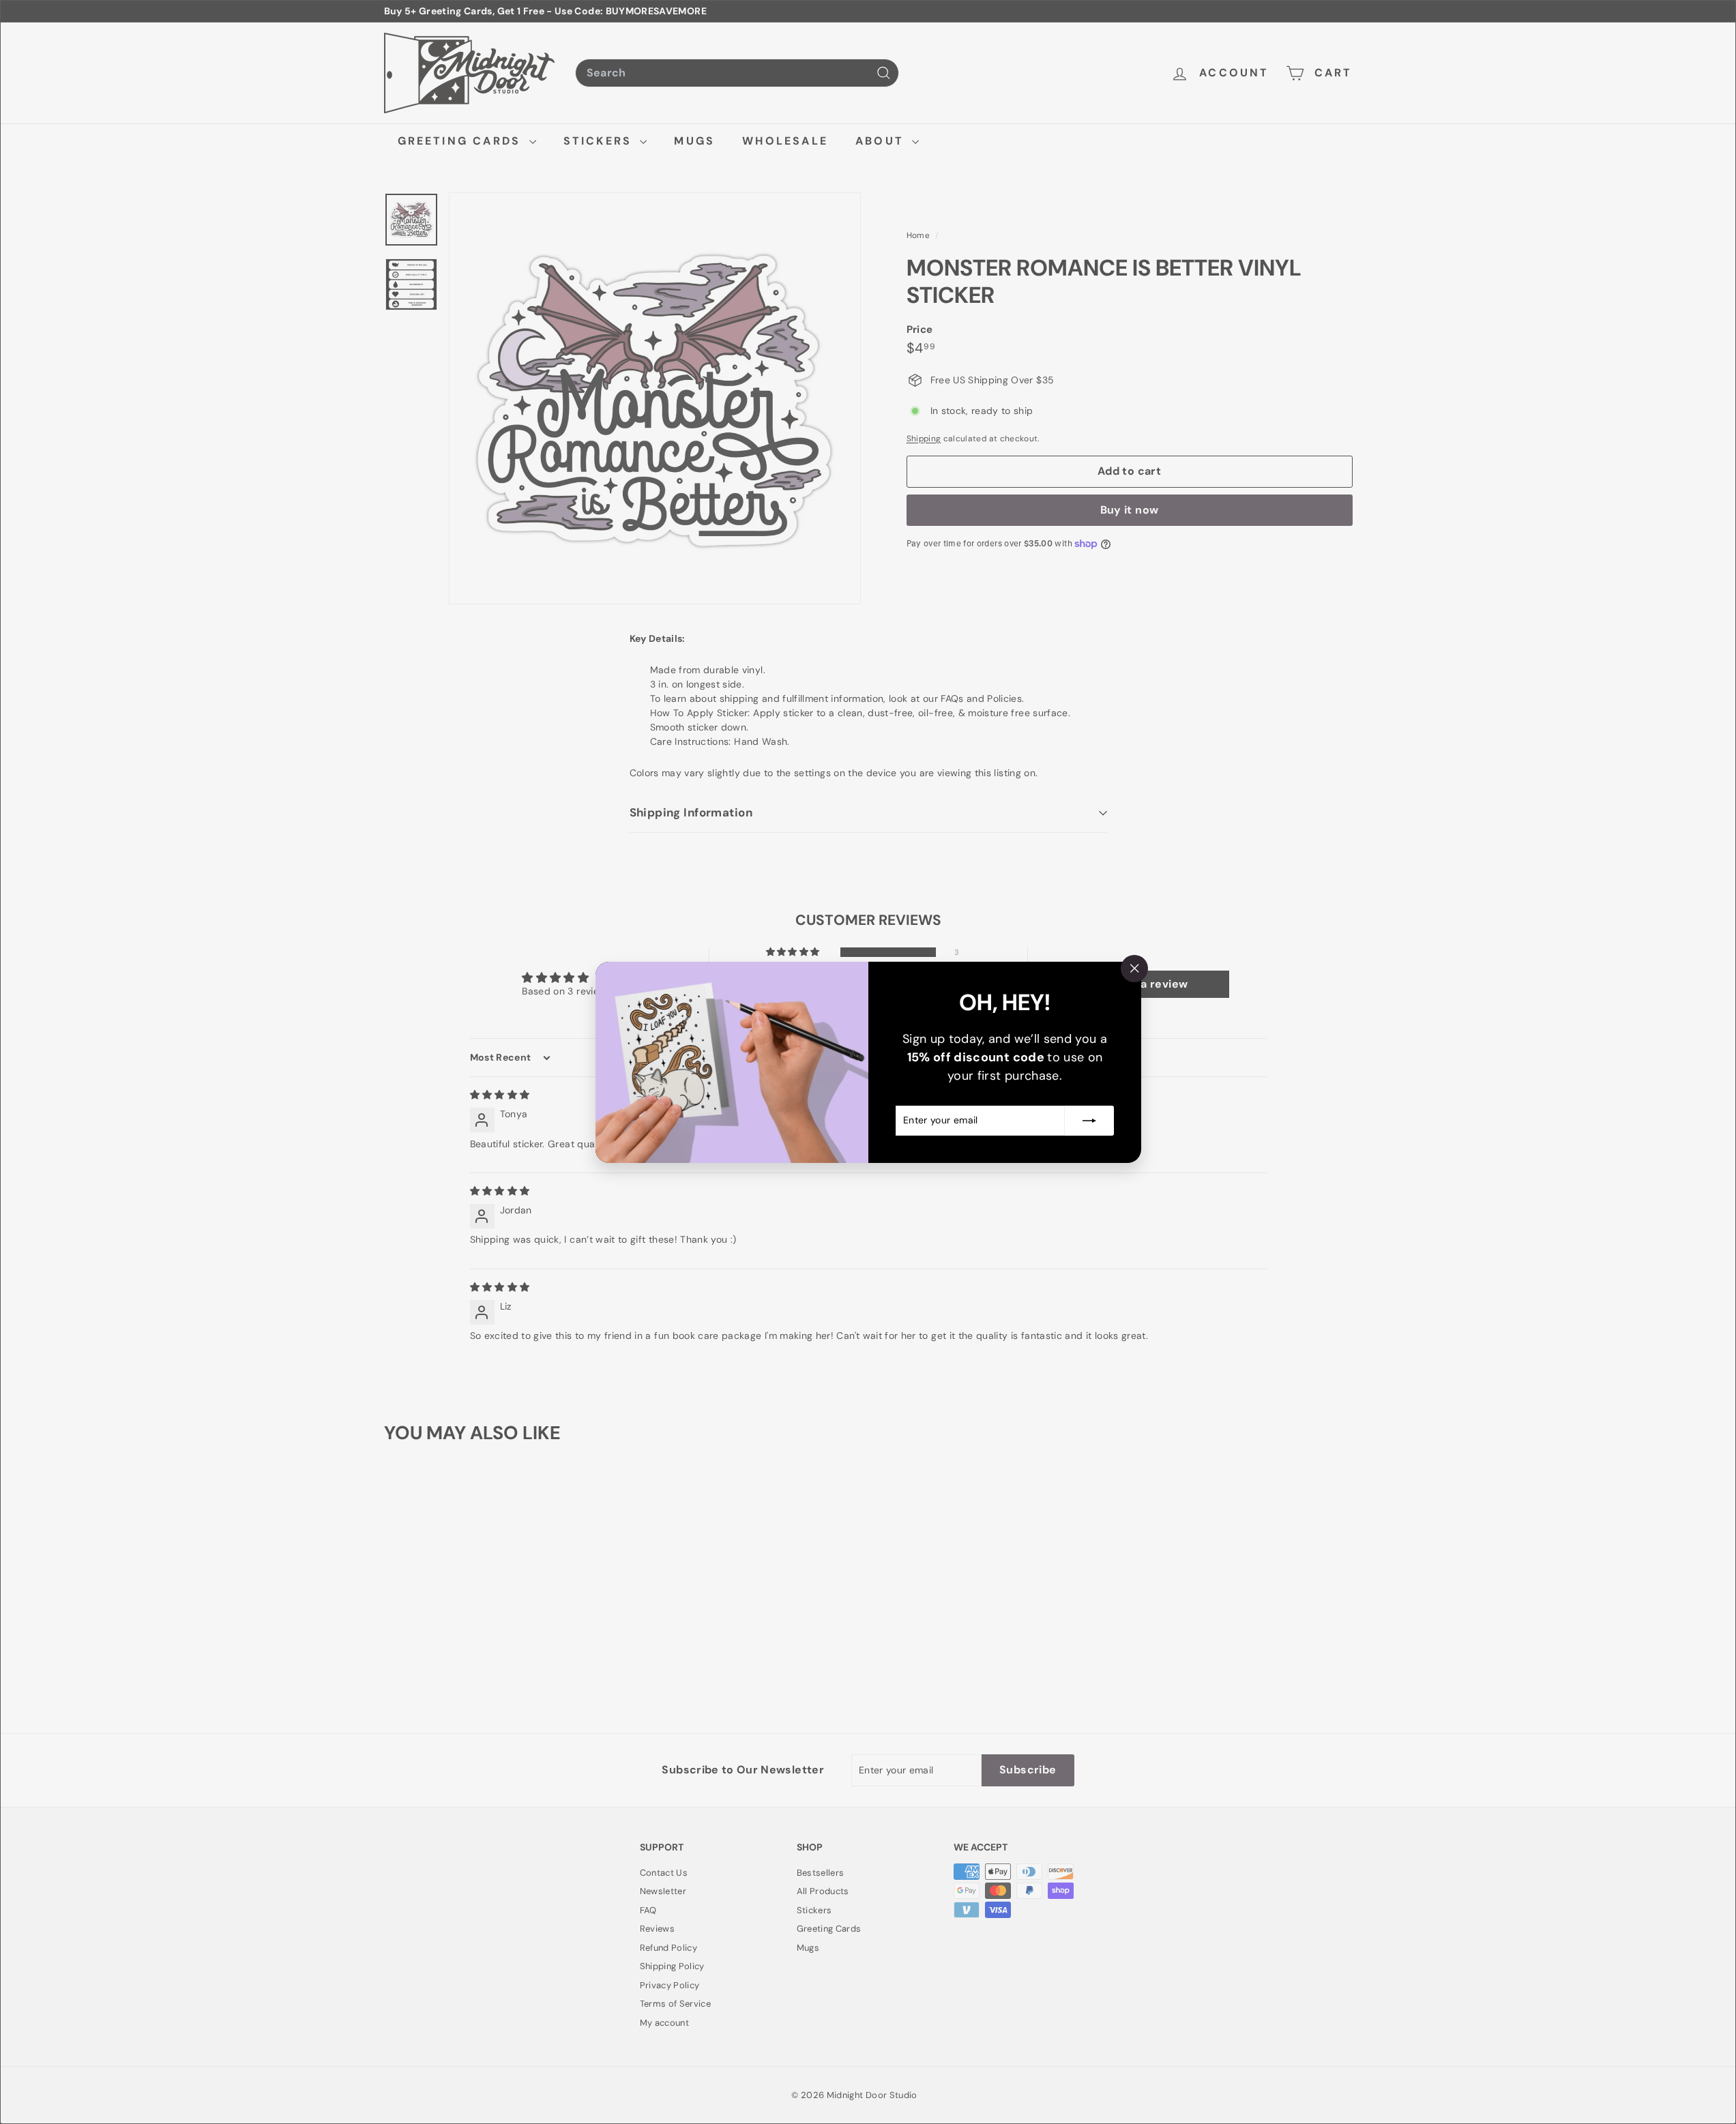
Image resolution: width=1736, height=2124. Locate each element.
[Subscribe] (1089, 1120)
